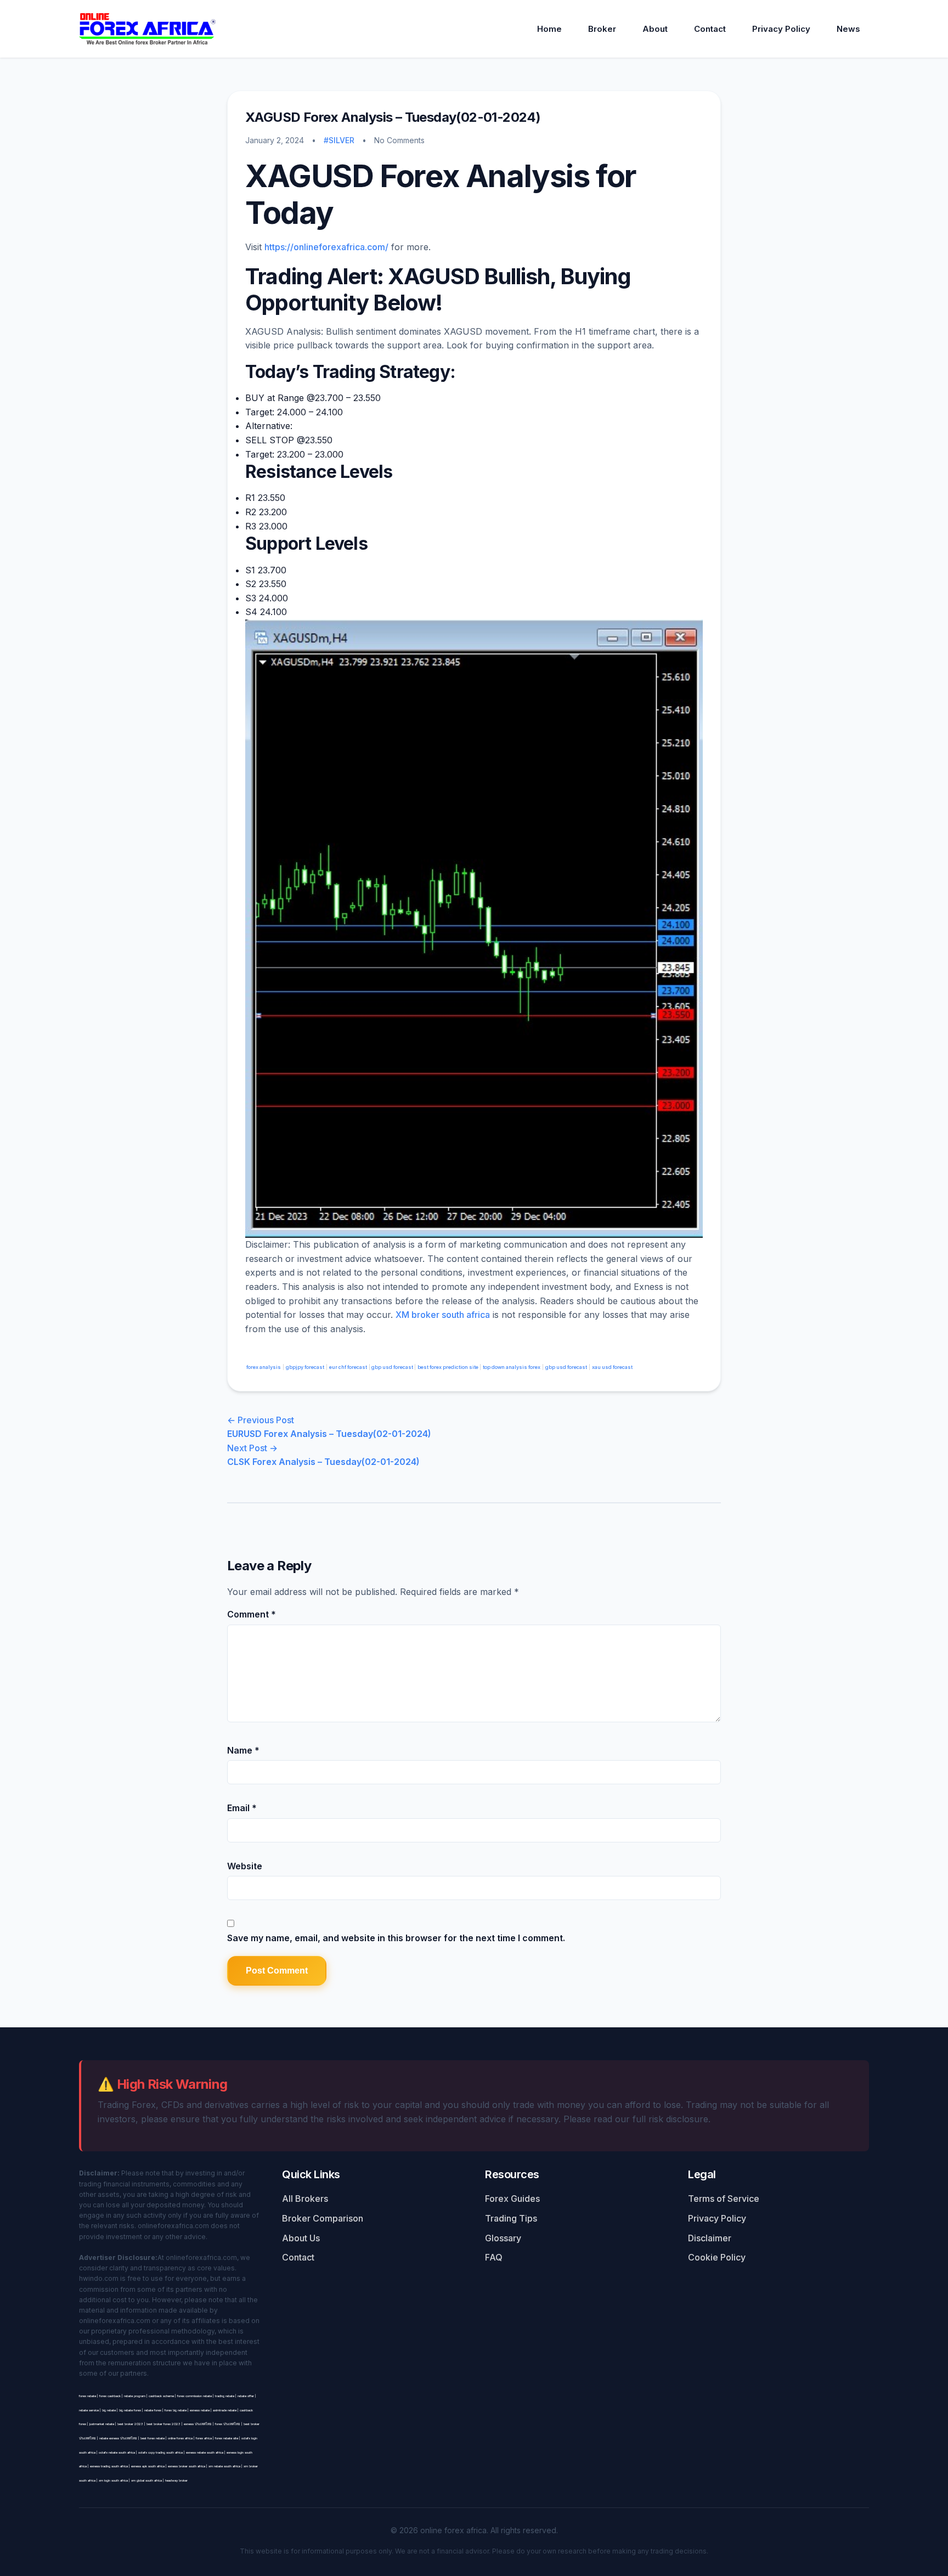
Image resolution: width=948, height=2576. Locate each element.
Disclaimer (710, 2238)
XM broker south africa (443, 1315)
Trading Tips (511, 2218)
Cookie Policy (717, 2257)
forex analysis (263, 1367)
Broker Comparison (323, 2218)
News (848, 29)
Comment (252, 1614)
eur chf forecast (348, 1367)
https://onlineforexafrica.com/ (326, 247)
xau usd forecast (612, 1367)
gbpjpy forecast (305, 1367)
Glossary (503, 2238)
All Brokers (305, 2199)
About (655, 29)
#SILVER (339, 140)
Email (242, 1808)
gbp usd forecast (392, 1367)
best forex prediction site (448, 1367)
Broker (602, 29)
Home (549, 29)
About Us (301, 2238)
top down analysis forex (512, 1367)
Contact (710, 29)
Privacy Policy (781, 29)
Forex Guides (512, 2199)
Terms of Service (724, 2199)
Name (243, 1750)
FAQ (494, 2257)
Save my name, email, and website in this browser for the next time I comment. (396, 1938)
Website (245, 1866)
